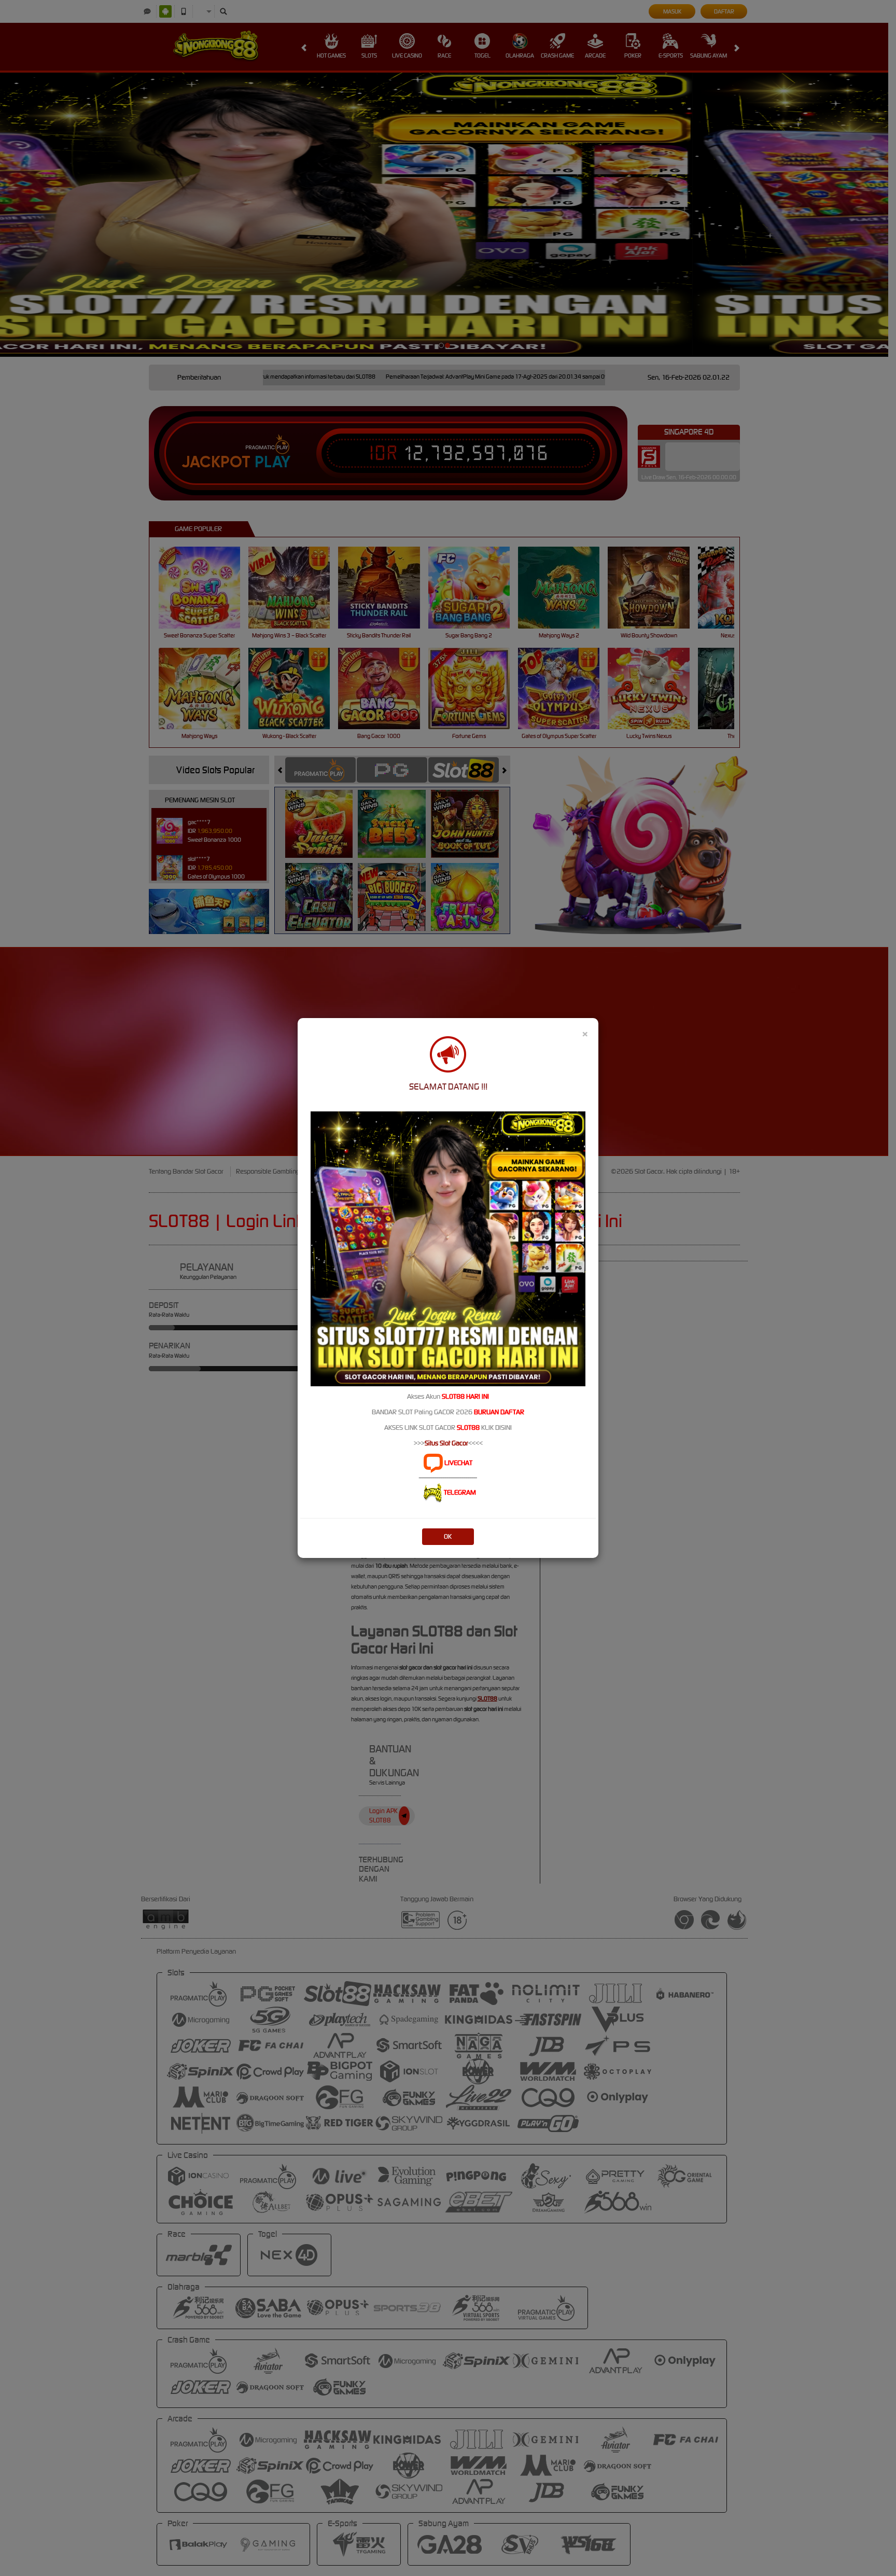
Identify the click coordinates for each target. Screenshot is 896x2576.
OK (448, 1536)
